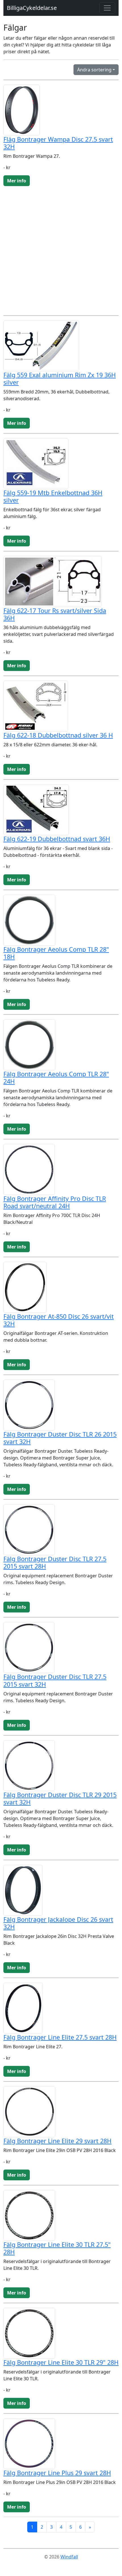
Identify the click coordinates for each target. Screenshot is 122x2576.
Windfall (69, 2557)
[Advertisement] (61, 250)
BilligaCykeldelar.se (32, 8)
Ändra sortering (94, 70)
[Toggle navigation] (107, 8)
